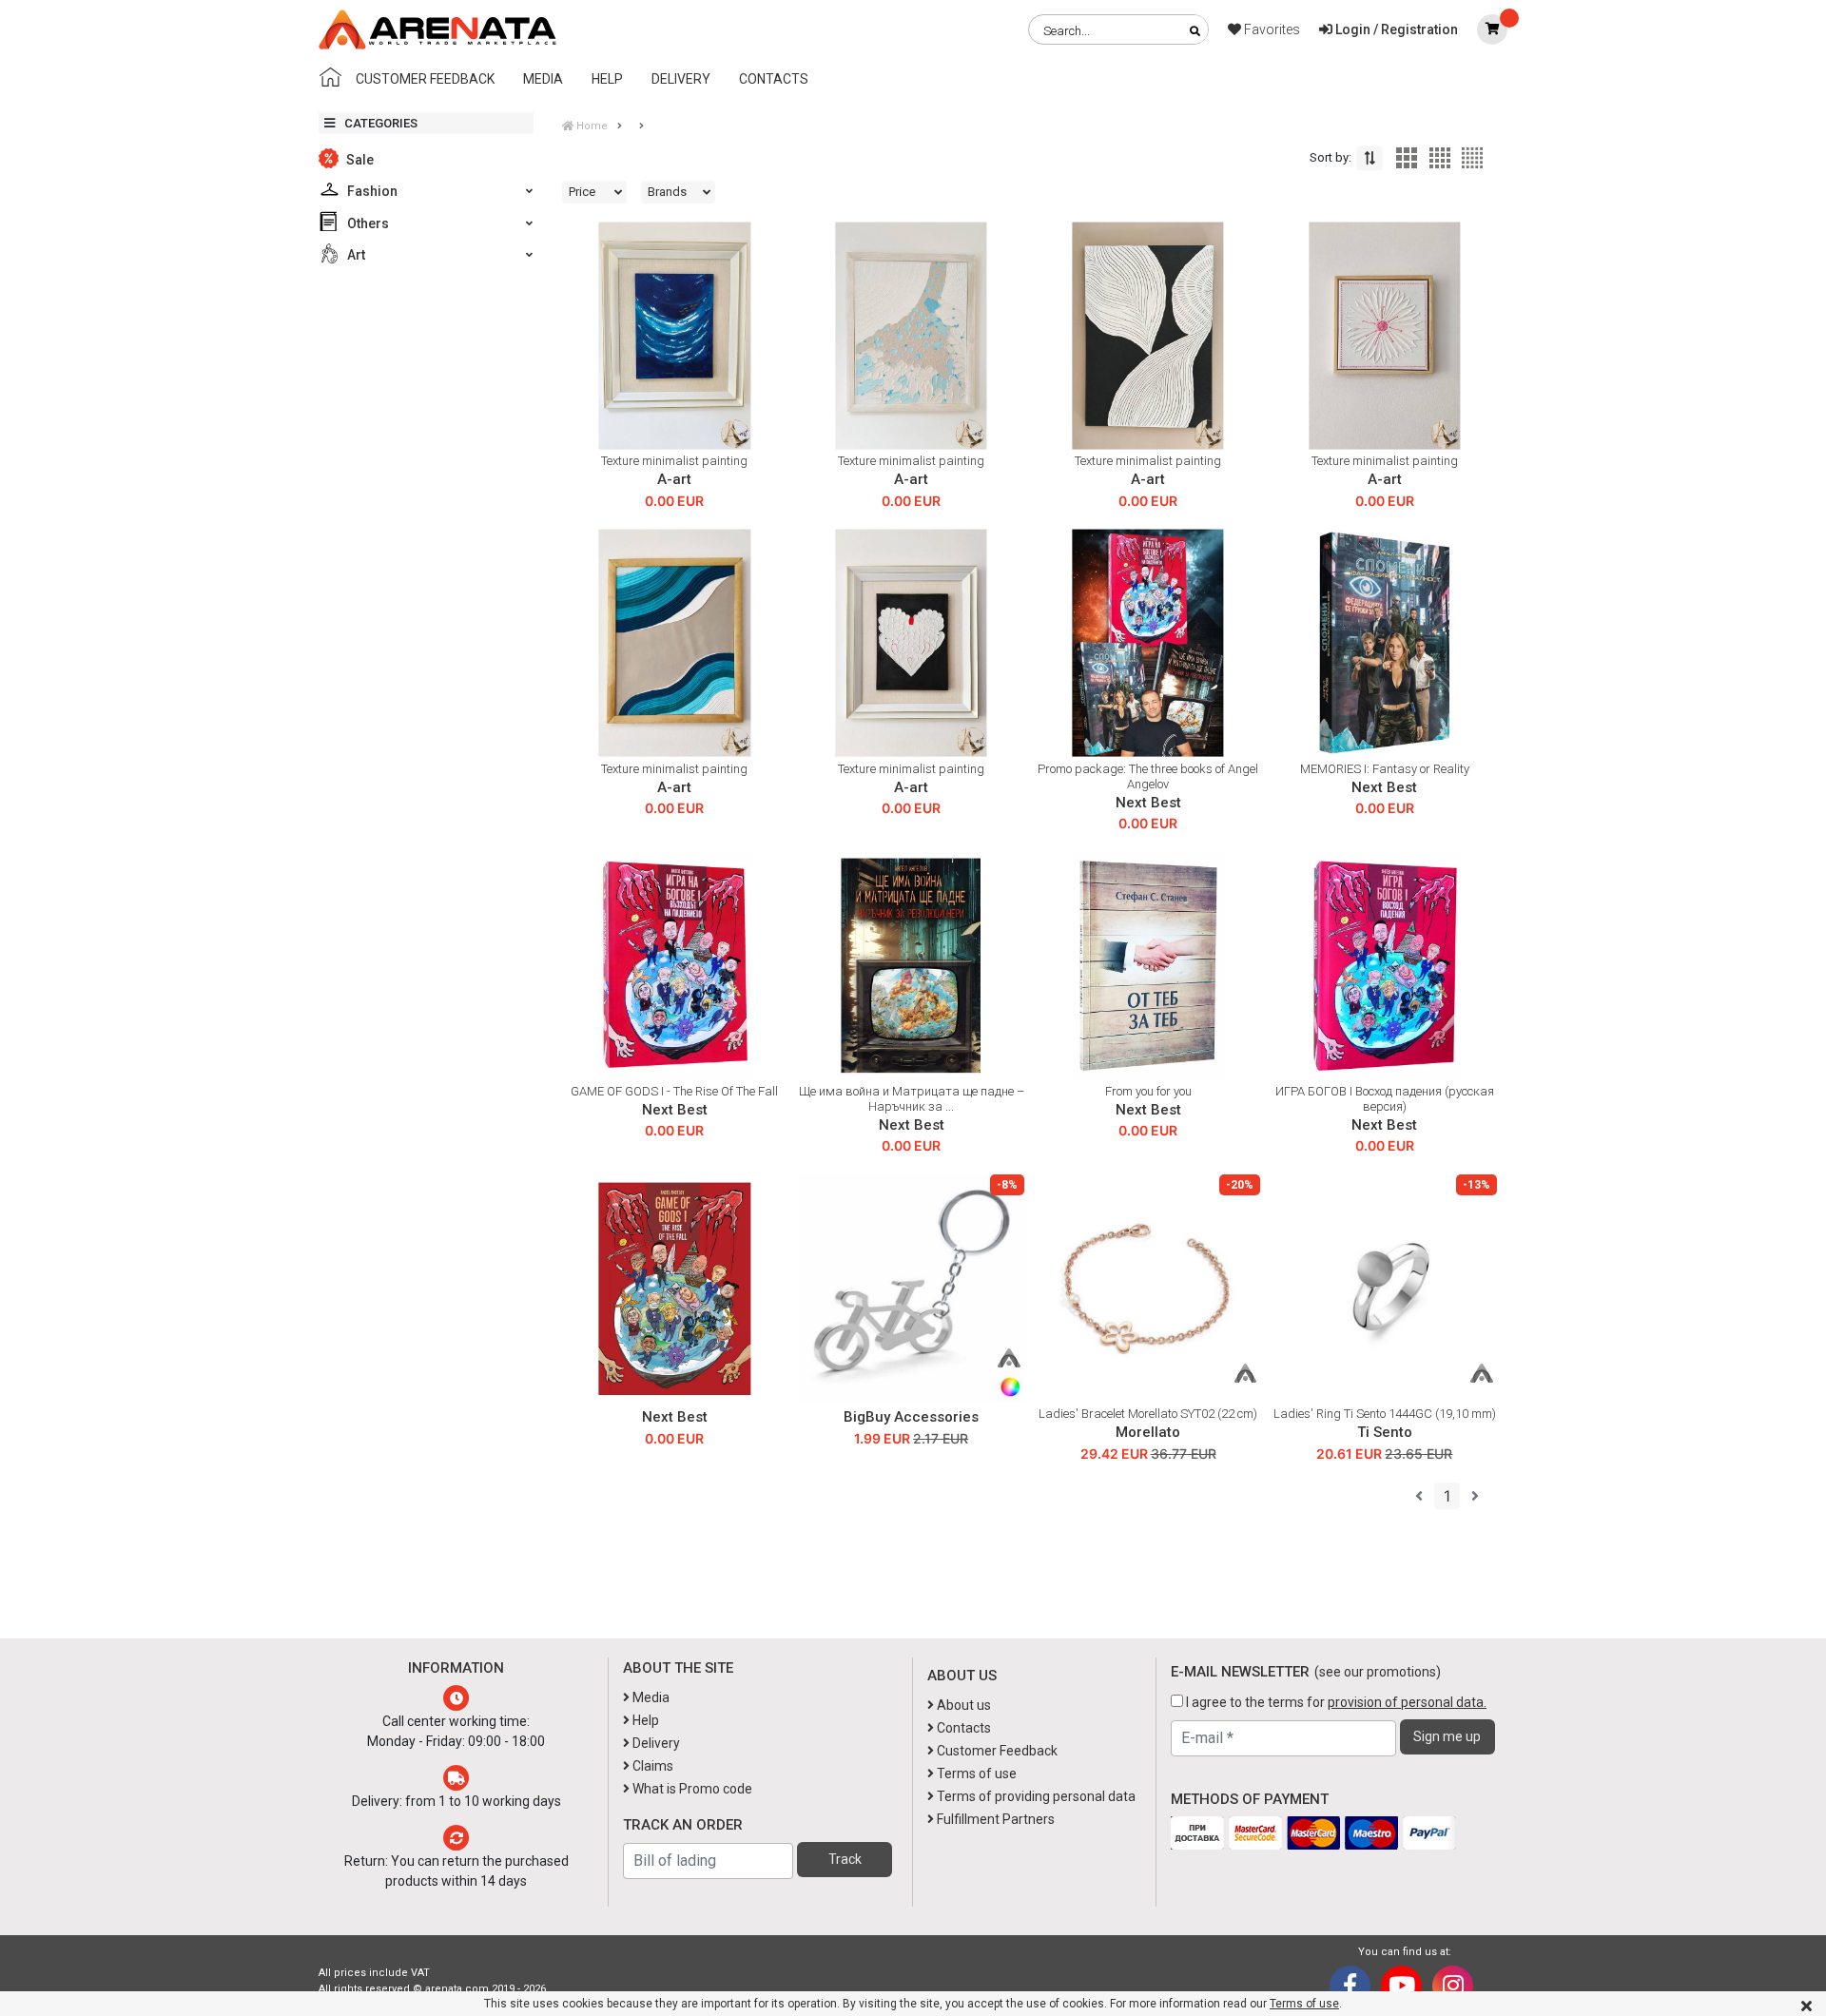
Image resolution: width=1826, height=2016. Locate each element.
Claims (651, 1766)
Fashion (371, 191)
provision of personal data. (1407, 1702)
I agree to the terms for (1335, 1702)
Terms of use (1304, 2004)
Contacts (774, 79)
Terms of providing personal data (1035, 1796)
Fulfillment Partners (994, 1819)
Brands (667, 192)
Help (607, 79)
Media (543, 79)
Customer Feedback (425, 79)
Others (367, 223)
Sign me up (1447, 1736)
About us (962, 1705)
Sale (359, 160)
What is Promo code (691, 1789)
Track (845, 1859)
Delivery (681, 79)
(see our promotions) (1378, 1672)
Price (582, 192)
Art (355, 255)
